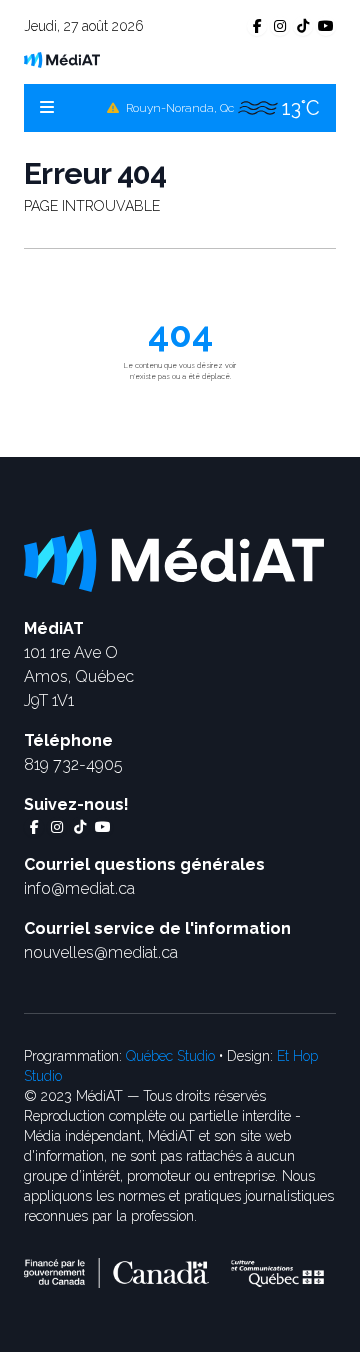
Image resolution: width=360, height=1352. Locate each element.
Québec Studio (170, 1056)
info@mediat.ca (79, 888)
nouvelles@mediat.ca (101, 952)
